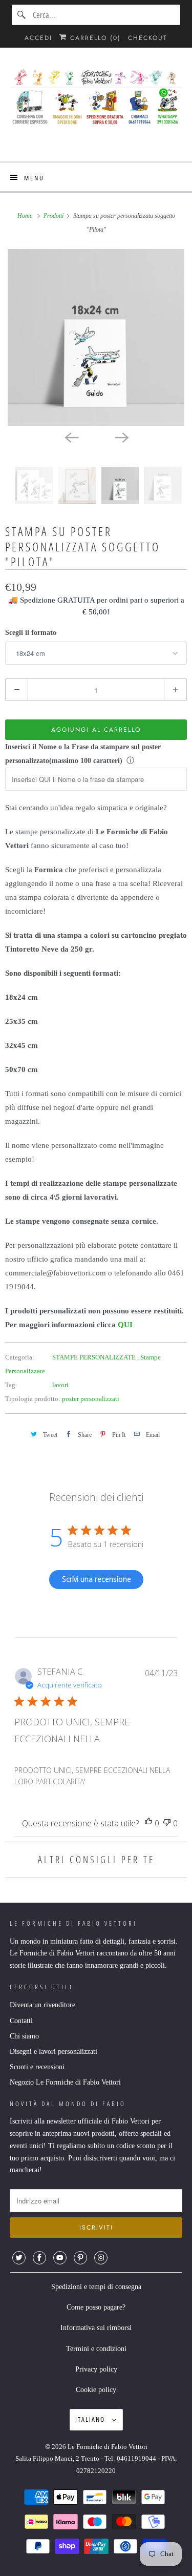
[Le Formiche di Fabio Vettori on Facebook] (39, 2258)
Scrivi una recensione (97, 1579)
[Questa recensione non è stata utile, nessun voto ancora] (167, 1823)
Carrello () (94, 38)
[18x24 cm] (96, 337)
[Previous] (71, 437)
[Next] (121, 437)
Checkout (148, 38)
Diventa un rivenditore (42, 2005)
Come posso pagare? (96, 2307)
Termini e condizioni (96, 2349)
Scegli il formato (31, 633)
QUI (125, 1325)
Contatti (21, 2021)
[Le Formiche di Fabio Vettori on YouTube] (60, 2258)
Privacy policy (96, 2369)
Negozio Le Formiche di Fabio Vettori (65, 2082)
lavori (60, 1385)
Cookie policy (96, 2390)
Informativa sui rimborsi (96, 2328)
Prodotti (54, 216)
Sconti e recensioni (37, 2067)
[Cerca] (22, 15)
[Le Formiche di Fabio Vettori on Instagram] (101, 2258)
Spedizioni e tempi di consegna (96, 2287)
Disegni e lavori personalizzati (54, 2052)
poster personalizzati (91, 1399)
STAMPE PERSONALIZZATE (95, 1357)
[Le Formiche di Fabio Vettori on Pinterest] (80, 2258)
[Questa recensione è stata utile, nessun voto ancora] (148, 1823)
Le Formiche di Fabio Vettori (108, 2447)
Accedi (38, 38)
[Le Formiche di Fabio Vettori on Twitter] (19, 2258)
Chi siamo (24, 2036)
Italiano (91, 2419)
